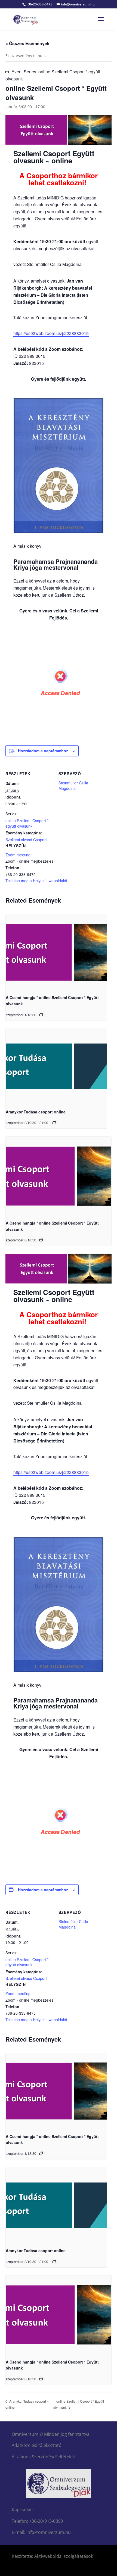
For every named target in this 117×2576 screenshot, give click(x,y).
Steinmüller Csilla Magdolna (73, 785)
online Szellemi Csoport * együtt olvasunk (27, 823)
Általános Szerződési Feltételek (43, 2457)
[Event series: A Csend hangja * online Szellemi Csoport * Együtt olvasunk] (41, 1015)
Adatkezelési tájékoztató (37, 2445)
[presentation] (56, 952)
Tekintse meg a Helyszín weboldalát (36, 881)
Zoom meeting (18, 855)
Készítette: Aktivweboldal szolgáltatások (52, 2556)
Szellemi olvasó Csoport (26, 840)
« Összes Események (27, 43)
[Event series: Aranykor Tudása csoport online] (54, 1122)
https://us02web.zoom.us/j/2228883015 (51, 333)
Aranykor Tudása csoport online (36, 1112)
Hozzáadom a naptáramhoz (43, 751)
